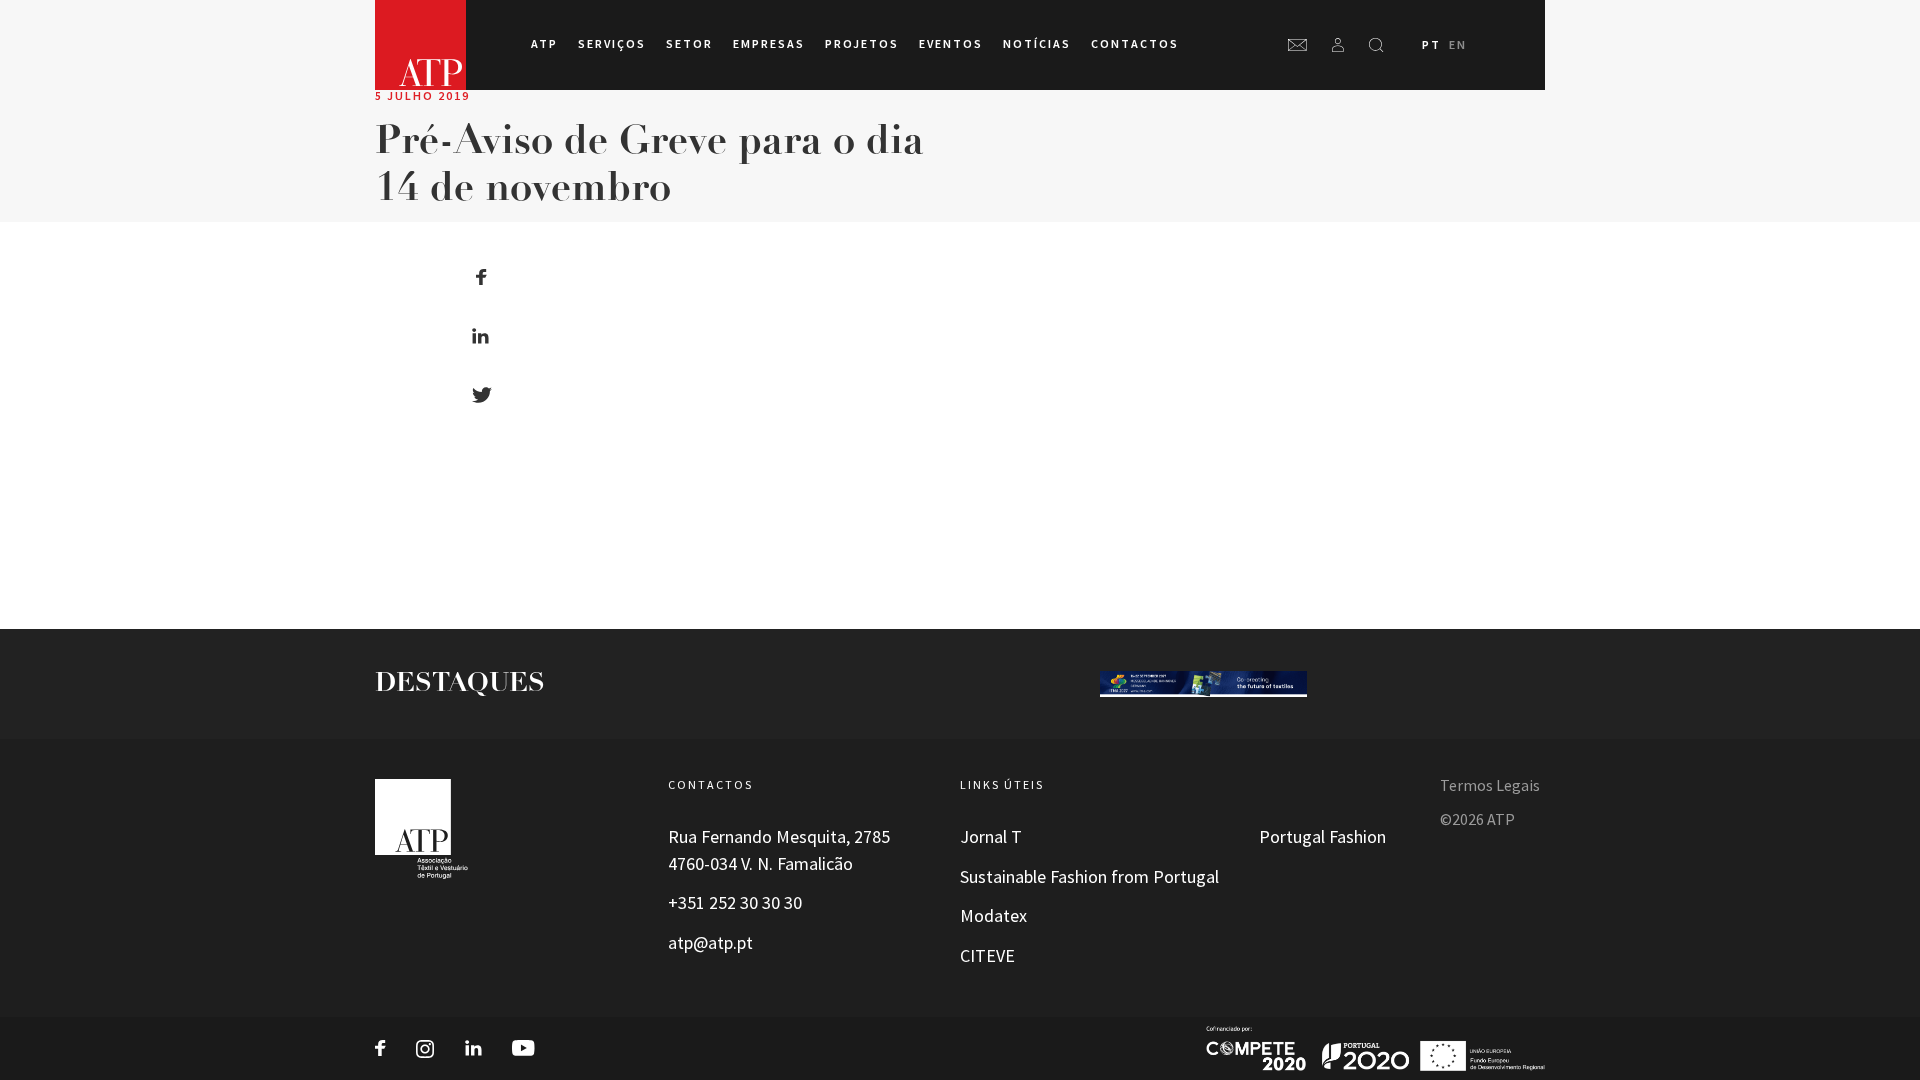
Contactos (1135, 44)
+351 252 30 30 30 (735, 903)
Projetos (862, 44)
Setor (689, 44)
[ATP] (420, 45)
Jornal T (991, 837)
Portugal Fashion (1322, 837)
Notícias (1037, 44)
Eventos (951, 44)
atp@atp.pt (710, 943)
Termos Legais (1490, 785)
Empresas (769, 44)
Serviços (612, 44)
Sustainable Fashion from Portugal (1089, 877)
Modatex (993, 916)
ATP (544, 44)
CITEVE (987, 956)
